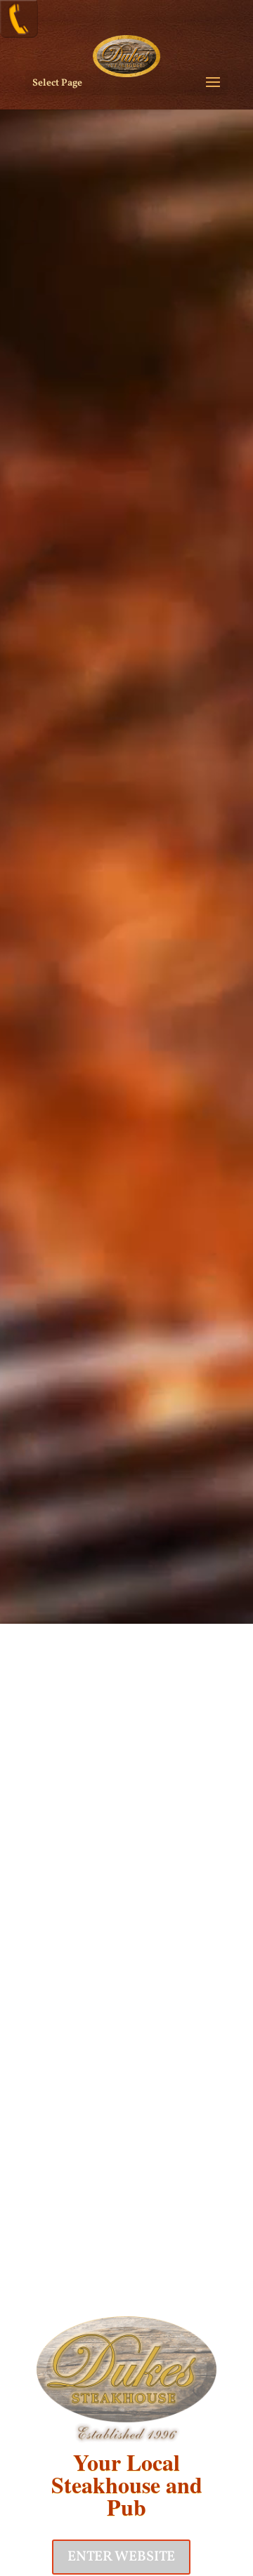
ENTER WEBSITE (121, 2557)
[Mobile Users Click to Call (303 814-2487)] (19, 35)
